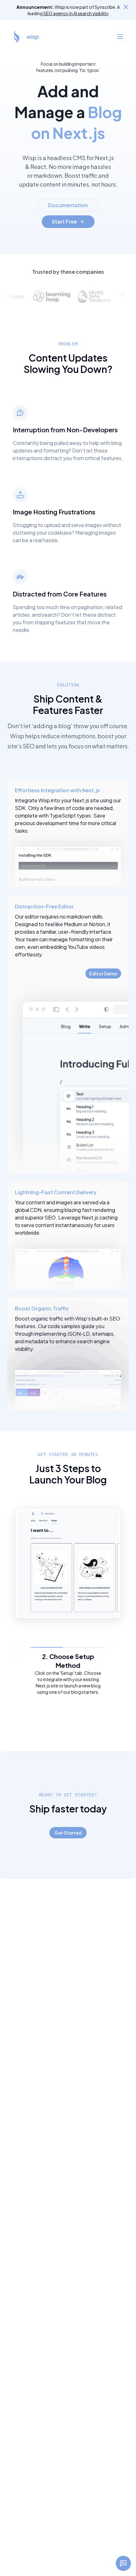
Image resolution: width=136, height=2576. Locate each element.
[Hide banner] (126, 7)
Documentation (68, 205)
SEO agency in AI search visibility (76, 13)
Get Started (68, 1833)
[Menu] (120, 37)
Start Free (64, 222)
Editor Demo (103, 973)
